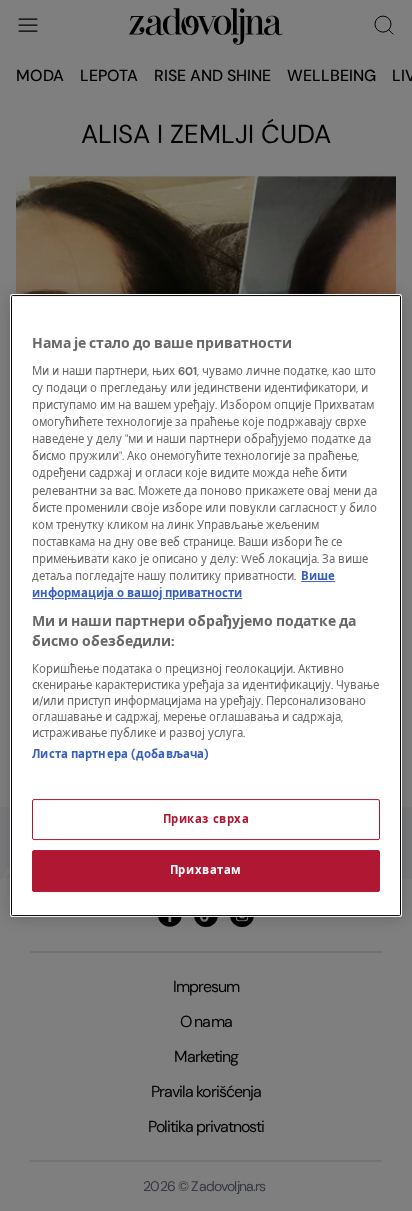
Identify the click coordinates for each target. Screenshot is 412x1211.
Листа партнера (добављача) (120, 754)
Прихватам (206, 871)
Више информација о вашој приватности (183, 585)
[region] (205, 606)
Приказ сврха (206, 819)
